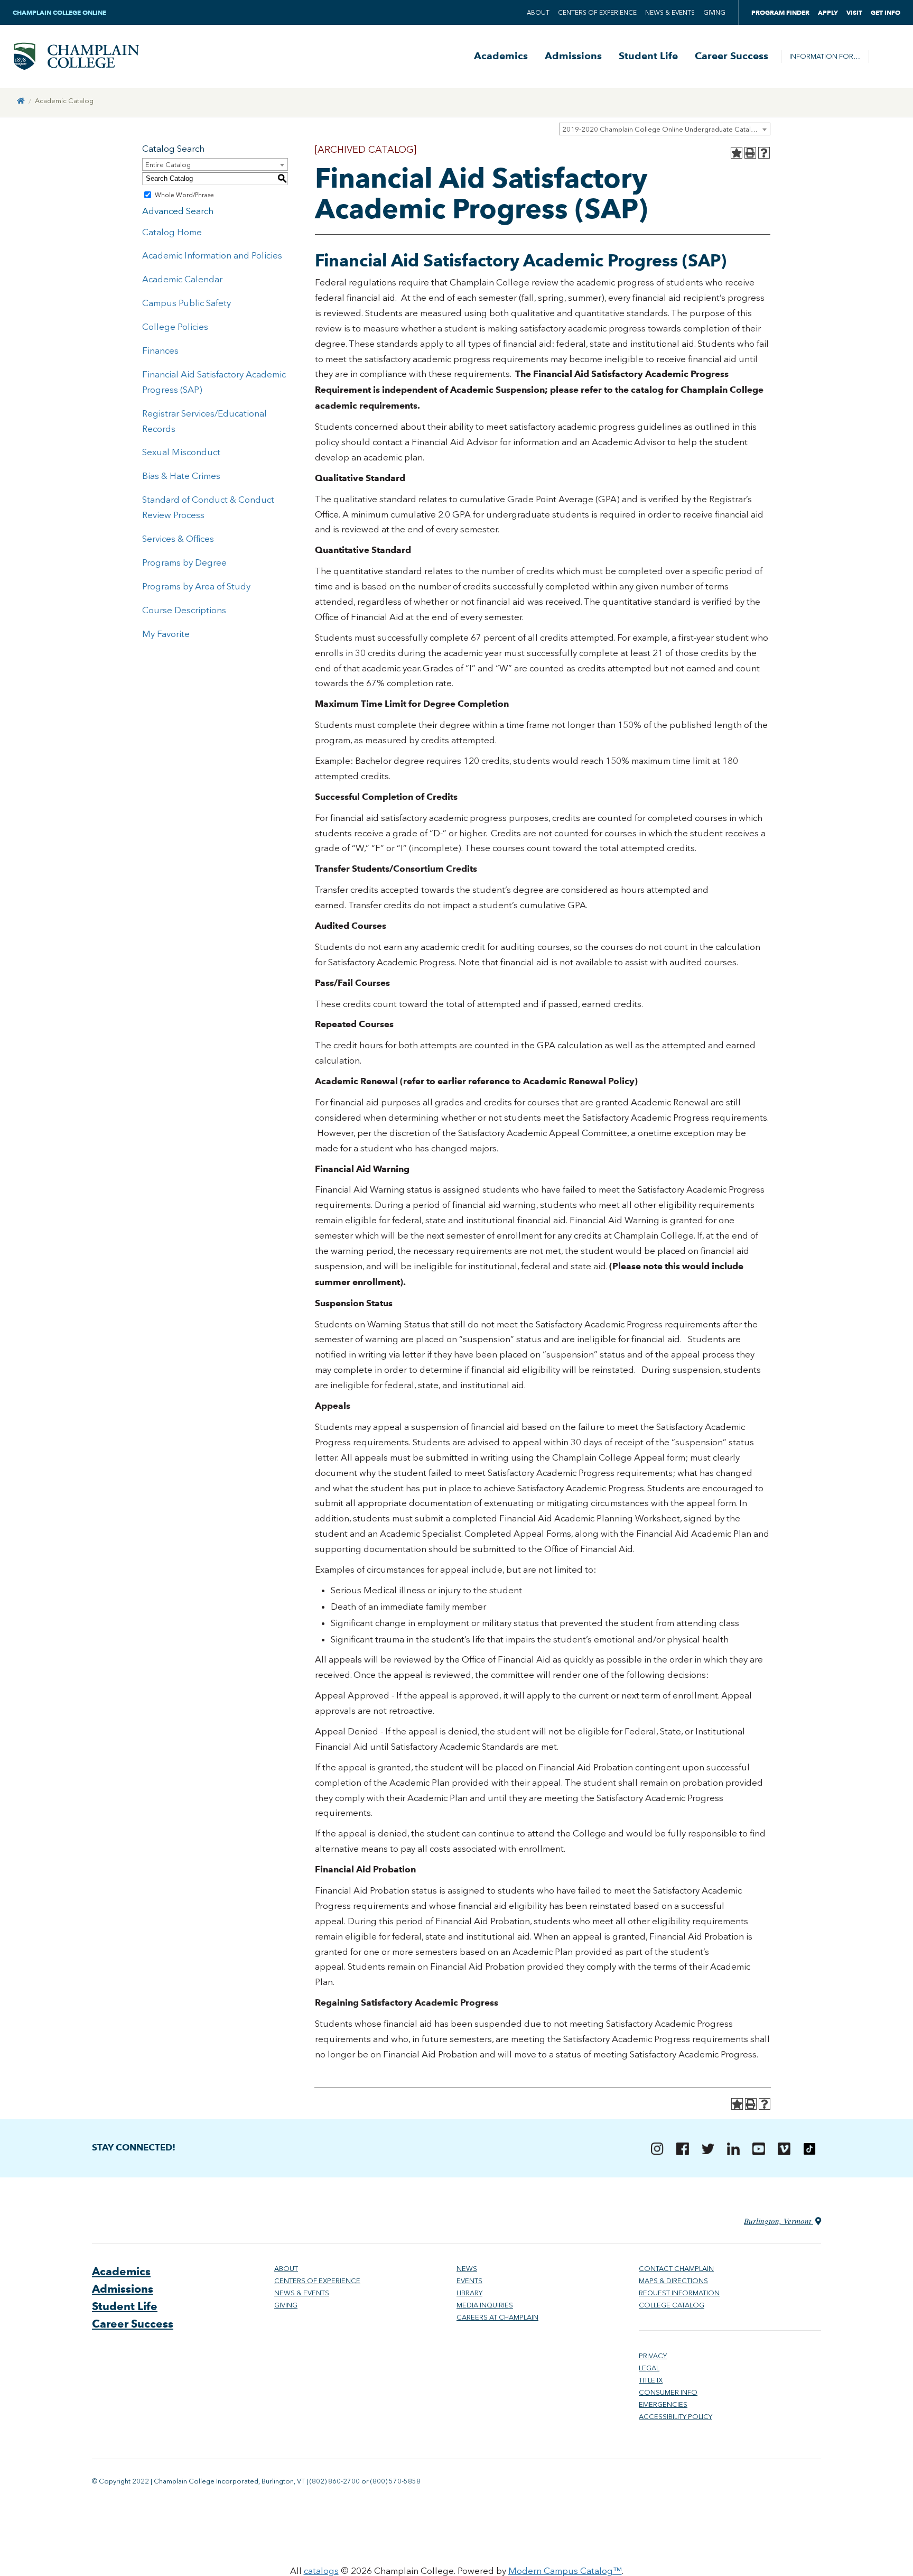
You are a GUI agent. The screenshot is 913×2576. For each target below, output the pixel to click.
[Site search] (884, 57)
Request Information (679, 2293)
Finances (160, 350)
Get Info (886, 12)
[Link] (21, 101)
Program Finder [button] (780, 12)
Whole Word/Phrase (184, 195)
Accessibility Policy (676, 2417)
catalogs (321, 2571)
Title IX (651, 2380)
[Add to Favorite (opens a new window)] (737, 153)
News (467, 2269)
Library (469, 2293)
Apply (828, 12)
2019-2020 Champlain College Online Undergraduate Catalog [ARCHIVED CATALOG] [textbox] (666, 129)
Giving (714, 13)
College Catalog (672, 2305)
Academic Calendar (182, 279)
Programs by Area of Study (196, 586)
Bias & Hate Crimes (181, 476)
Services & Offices (178, 539)
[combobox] (665, 129)
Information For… (825, 56)
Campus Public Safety (187, 303)
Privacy (653, 2356)
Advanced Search (178, 211)
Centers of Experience (597, 13)
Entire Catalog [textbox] (168, 165)
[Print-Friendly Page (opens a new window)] (750, 153)
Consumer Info (668, 2392)
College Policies (175, 327)
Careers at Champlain (497, 2317)
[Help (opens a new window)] (764, 153)
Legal (649, 2368)
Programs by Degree (184, 562)
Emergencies (663, 2404)
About (538, 13)
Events (469, 2281)
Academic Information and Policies (212, 255)
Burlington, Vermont (779, 2221)
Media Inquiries (485, 2305)
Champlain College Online (60, 12)
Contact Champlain (676, 2269)
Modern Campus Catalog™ (565, 2571)
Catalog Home (172, 232)
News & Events (670, 13)
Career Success (732, 56)
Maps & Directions (673, 2281)
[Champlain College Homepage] (76, 56)
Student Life (648, 56)
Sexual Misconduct (181, 452)
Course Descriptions (184, 610)
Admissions (573, 56)
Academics (501, 56)
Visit (854, 12)
